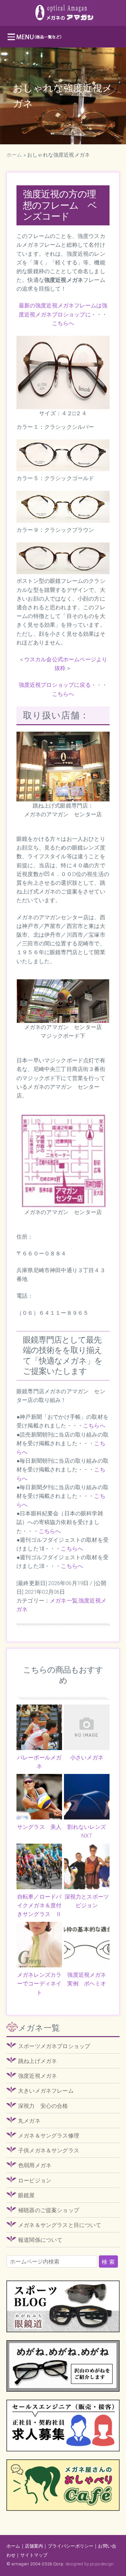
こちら (69, 1566)
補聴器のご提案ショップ (49, 2210)
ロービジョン (35, 2180)
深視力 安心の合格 (43, 2106)
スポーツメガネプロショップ (54, 2046)
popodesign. (102, 2564)
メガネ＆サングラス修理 (49, 2136)
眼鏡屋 (26, 2195)
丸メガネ (29, 2121)
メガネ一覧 (64, 1601)
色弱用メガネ (35, 2165)
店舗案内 (34, 2546)
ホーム (14, 155)
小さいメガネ (87, 1757)
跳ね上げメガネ (37, 2061)
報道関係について (40, 2240)
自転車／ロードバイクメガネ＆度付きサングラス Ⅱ (39, 1905)
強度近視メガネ (37, 2076)
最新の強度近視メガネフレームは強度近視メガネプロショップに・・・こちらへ (63, 314)
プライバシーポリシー (71, 2546)
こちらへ (94, 1426)
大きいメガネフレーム (46, 2091)
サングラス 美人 (39, 1827)
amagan (20, 2564)
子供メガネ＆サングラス (49, 2150)
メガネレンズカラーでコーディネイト (39, 1984)
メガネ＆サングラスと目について (60, 2225)
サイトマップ (34, 2555)
